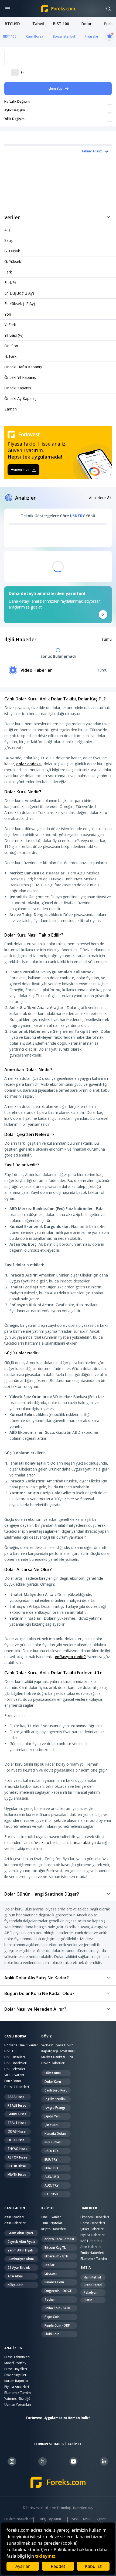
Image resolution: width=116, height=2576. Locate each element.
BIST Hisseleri (15, 2057)
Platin (88, 2300)
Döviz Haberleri (53, 2063)
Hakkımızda (13, 2519)
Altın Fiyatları (14, 2217)
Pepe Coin (52, 2317)
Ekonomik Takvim (94, 2259)
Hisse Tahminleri (17, 2357)
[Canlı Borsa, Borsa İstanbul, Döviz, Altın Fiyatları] (58, 2482)
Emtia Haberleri (92, 2253)
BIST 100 (10, 36)
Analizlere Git (100, 498)
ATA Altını (15, 2276)
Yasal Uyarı (75, 2521)
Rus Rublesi (53, 2142)
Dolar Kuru (53, 2082)
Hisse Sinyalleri (16, 2369)
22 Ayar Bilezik (19, 2268)
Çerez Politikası (101, 2521)
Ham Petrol (92, 2277)
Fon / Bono (13, 2081)
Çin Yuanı (51, 2125)
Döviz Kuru (53, 2073)
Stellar (50, 2265)
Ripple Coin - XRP (57, 2325)
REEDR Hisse (17, 2166)
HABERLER (89, 2208)
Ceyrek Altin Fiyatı (21, 2242)
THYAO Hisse (18, 2149)
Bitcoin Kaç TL (55, 2248)
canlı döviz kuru (36, 1842)
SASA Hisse (16, 2097)
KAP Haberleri (91, 2241)
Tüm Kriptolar (52, 2223)
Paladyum (91, 2292)
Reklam (28, 2519)
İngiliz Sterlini (55, 2099)
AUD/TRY (52, 2185)
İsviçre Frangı (55, 2108)
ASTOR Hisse (17, 2157)
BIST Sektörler (15, 2069)
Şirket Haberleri (92, 2229)
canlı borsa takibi (76, 1842)
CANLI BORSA (15, 2036)
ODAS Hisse (17, 2131)
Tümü (107, 639)
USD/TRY (51, 2151)
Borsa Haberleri (17, 2087)
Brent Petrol (93, 2285)
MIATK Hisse (17, 2175)
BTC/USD (51, 2194)
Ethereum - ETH (56, 2256)
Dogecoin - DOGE (58, 2291)
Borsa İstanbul (64, 36)
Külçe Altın (16, 2285)
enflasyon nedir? (70, 1657)
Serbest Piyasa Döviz (57, 2045)
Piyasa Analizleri (17, 2387)
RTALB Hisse (17, 2105)
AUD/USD (52, 2177)
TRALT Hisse (17, 2123)
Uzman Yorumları (18, 2405)
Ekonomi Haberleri (95, 2217)
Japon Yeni (52, 2116)
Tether (50, 2299)
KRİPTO (47, 2208)
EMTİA (86, 2268)
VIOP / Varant (14, 2075)
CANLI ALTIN (15, 2208)
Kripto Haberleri (54, 2229)
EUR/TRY (51, 2159)
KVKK (87, 2519)
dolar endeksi (29, 764)
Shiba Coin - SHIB (57, 2308)
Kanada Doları (55, 2134)
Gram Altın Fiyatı (20, 2233)
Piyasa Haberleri (93, 2235)
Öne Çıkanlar (51, 2217)
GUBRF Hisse (17, 2114)
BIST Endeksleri (16, 2063)
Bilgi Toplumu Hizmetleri (50, 2521)
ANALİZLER (13, 2348)
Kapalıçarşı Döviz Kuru (58, 2051)
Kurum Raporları (17, 2381)
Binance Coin (54, 2282)
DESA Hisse (16, 2140)
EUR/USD (51, 2168)
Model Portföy (15, 2363)
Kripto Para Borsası (59, 2239)
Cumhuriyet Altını (21, 2259)
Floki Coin (52, 2334)
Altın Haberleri (15, 2223)
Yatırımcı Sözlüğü (17, 2399)
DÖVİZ (47, 2036)
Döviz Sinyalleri (16, 2375)
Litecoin (51, 2273)
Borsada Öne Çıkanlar (21, 2045)
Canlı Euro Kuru (56, 2090)
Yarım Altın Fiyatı (20, 2250)
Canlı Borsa (35, 36)
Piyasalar (92, 36)
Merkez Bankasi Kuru (57, 2057)
